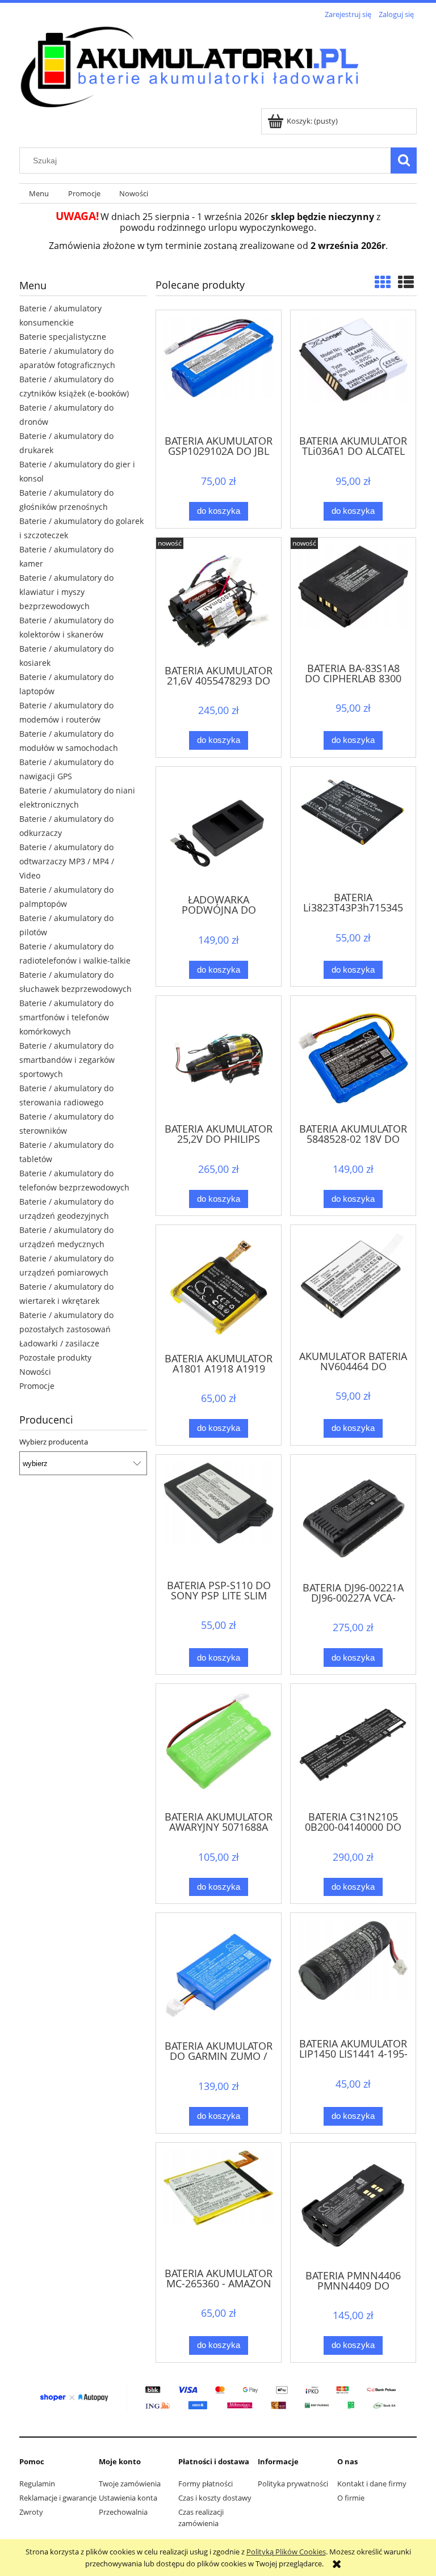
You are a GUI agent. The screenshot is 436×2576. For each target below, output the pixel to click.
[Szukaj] (404, 161)
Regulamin (37, 2484)
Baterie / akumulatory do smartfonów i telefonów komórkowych (66, 1017)
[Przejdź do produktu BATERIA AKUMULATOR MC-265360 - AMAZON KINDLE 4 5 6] (219, 2204)
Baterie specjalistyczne (63, 337)
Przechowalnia (123, 2512)
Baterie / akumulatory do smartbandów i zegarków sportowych (67, 1060)
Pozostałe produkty (55, 1357)
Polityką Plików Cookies (286, 2552)
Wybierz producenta (54, 1442)
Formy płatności (206, 2484)
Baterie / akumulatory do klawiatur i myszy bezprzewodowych (66, 592)
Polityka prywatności (293, 2484)
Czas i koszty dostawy (215, 2498)
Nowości (35, 1372)
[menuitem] (39, 194)
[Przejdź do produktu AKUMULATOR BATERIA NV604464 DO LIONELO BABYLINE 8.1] (353, 1286)
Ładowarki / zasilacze (59, 1343)
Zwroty (31, 2512)
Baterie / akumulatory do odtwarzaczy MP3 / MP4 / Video (67, 861)
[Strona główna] (190, 65)
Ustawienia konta (128, 2498)
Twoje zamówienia (130, 2484)
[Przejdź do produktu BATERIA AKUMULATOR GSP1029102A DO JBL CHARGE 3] (219, 371)
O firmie (351, 2498)
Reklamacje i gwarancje (58, 2498)
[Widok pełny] (406, 282)
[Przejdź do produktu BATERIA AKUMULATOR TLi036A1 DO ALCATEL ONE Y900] (353, 371)
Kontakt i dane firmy (372, 2484)
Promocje (37, 1386)
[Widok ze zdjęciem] (383, 282)
